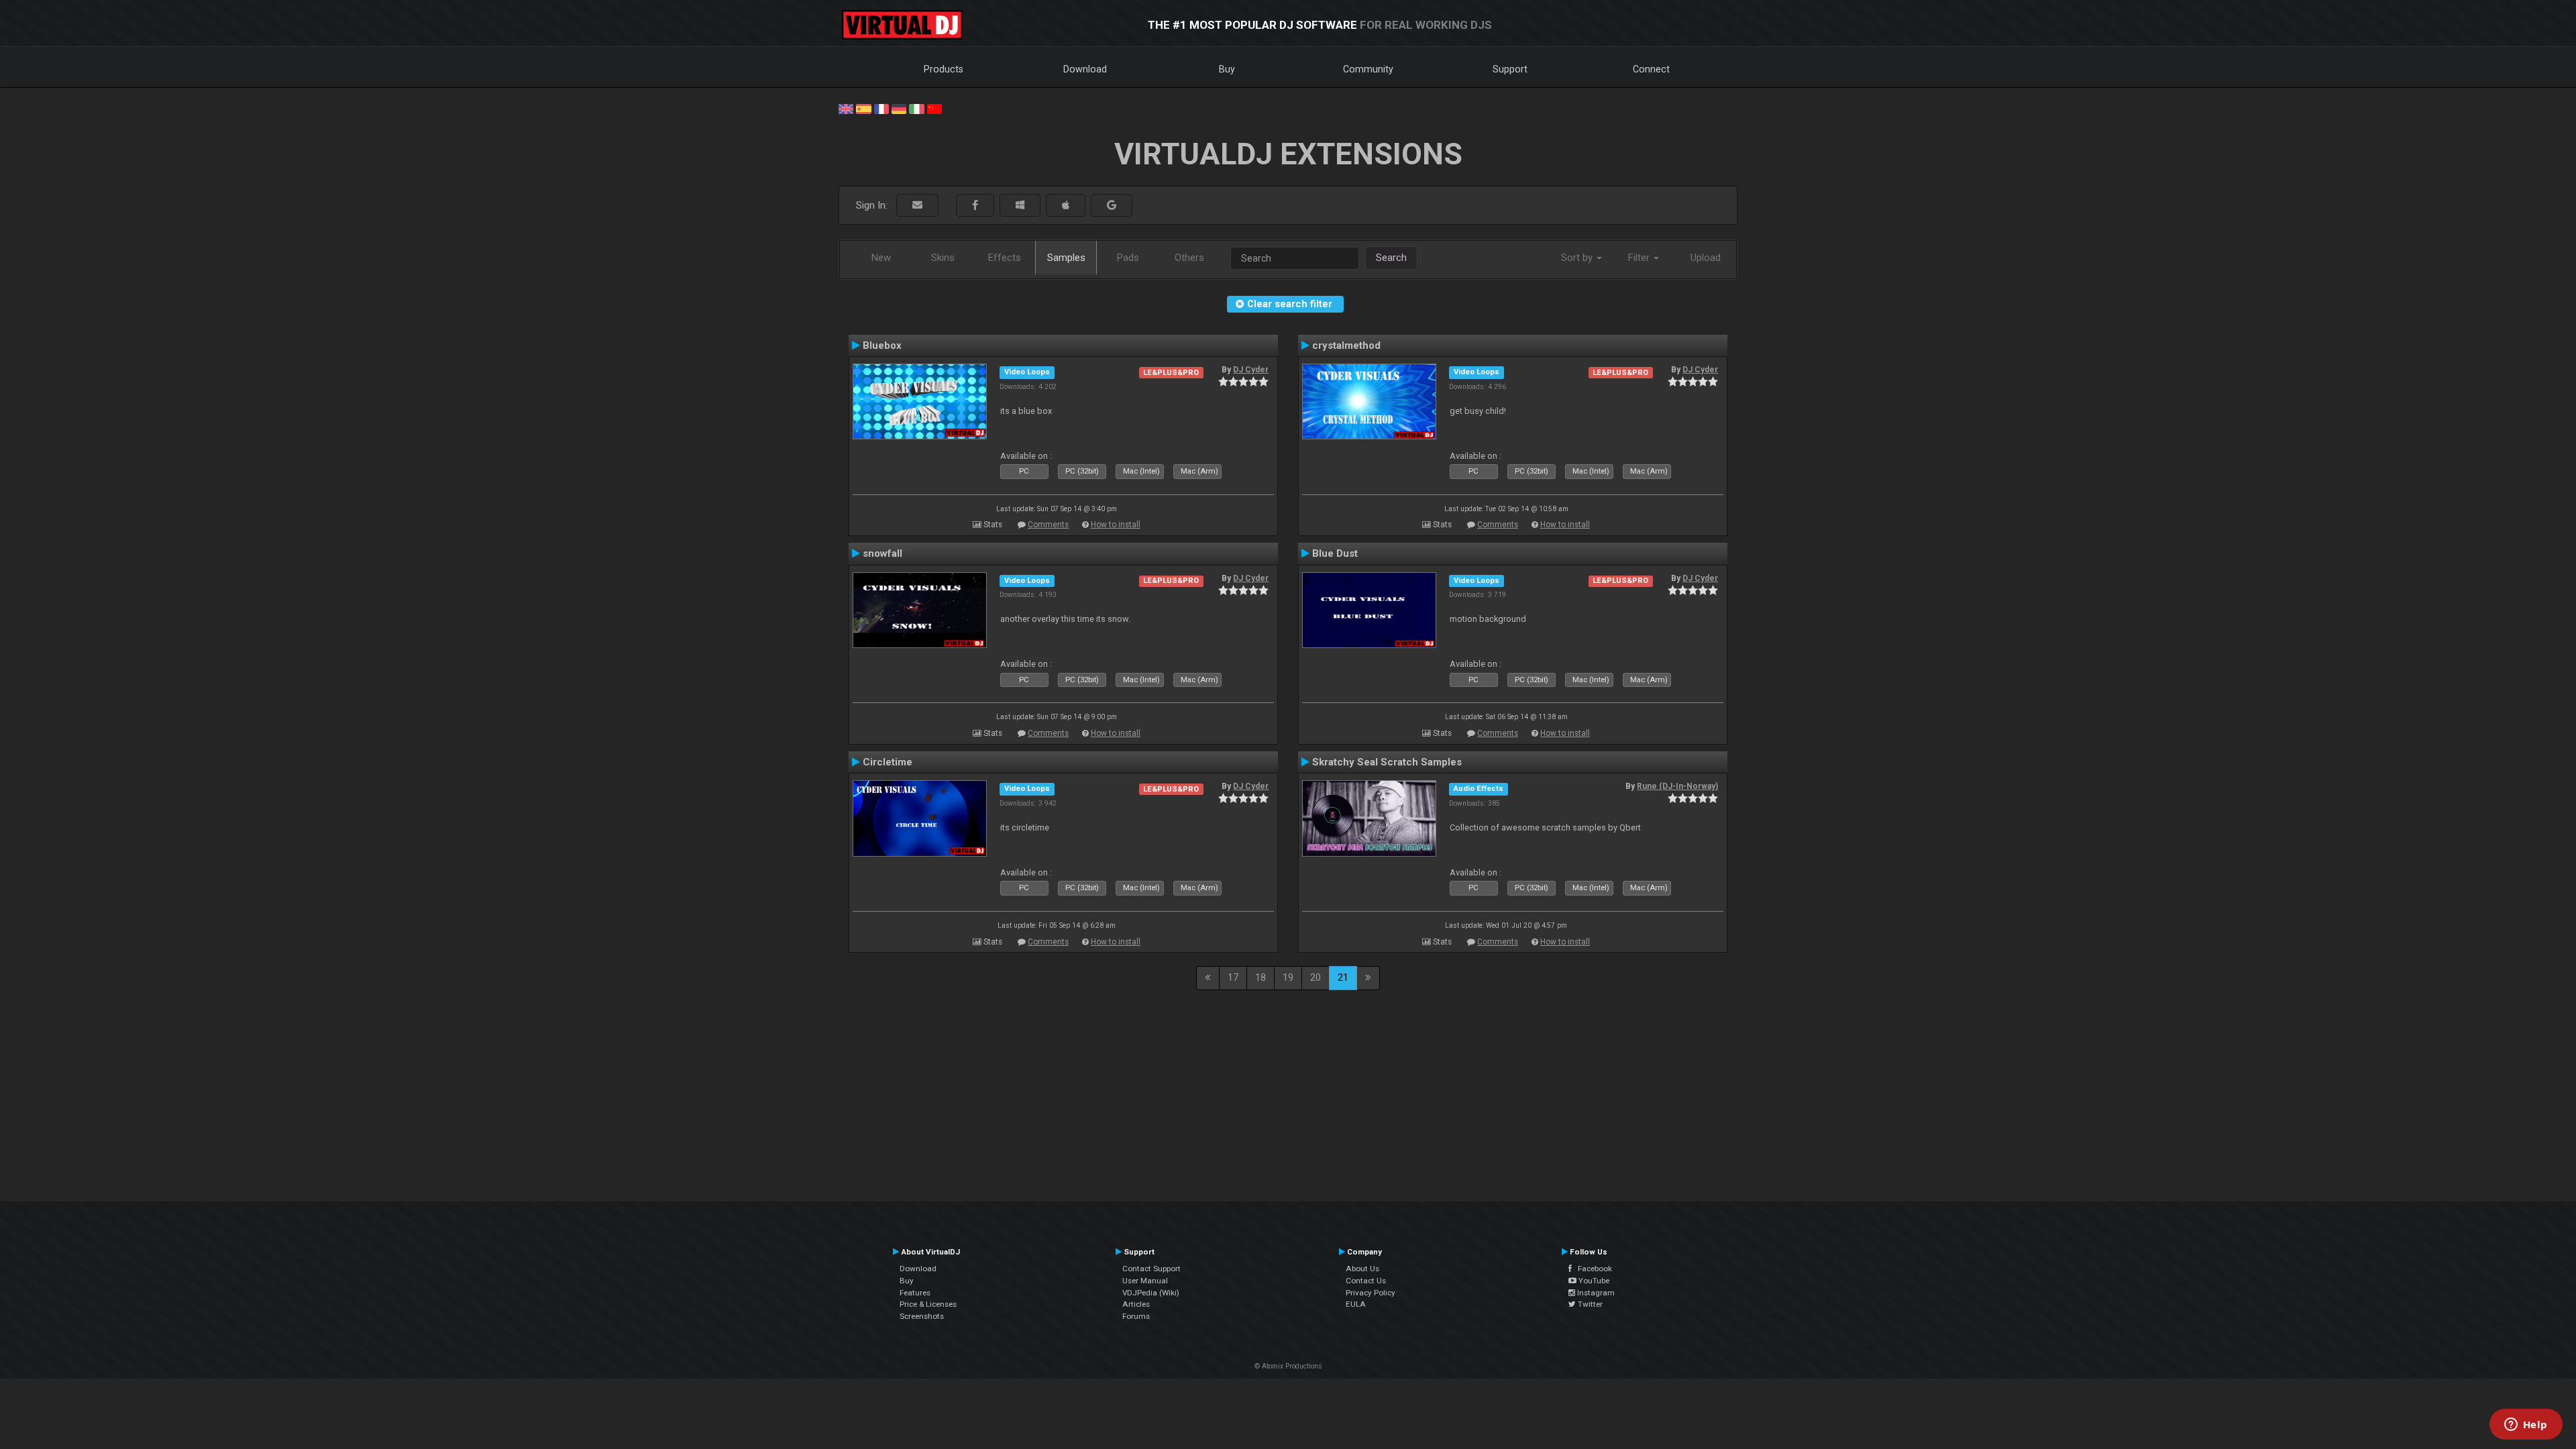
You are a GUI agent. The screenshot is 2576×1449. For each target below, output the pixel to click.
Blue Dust (1335, 553)
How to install (1116, 525)
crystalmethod (1346, 345)
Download (1085, 69)
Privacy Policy (1371, 1293)
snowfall (882, 553)
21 (1343, 977)
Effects (1005, 258)
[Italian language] (916, 108)
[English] (846, 108)
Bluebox (882, 345)
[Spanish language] (863, 108)
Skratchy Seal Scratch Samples (1387, 762)
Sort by (1578, 258)
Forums (1136, 1316)
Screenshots (922, 1316)
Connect (1651, 69)
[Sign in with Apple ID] (1066, 206)
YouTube (1593, 1281)
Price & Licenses (928, 1304)
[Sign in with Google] (1112, 206)
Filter (1640, 258)
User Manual (1145, 1281)
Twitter (1589, 1304)
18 (1260, 977)
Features (915, 1293)
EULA (1356, 1304)
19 (1288, 977)
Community (1368, 69)
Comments (1048, 525)
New (881, 258)
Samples (1066, 258)
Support (1510, 69)
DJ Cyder (1251, 370)
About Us (1362, 1269)
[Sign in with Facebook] (975, 206)
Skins (943, 258)
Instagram (1595, 1293)
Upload (1706, 258)
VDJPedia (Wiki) (1151, 1293)
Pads (1128, 258)
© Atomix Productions (1288, 1366)
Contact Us (1366, 1281)
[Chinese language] (934, 108)
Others (1189, 258)
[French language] (881, 108)
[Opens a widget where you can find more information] (2526, 1426)
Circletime (888, 762)
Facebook (1592, 1269)
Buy (1227, 69)
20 (1316, 977)
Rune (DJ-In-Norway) (1677, 786)
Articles (1136, 1304)
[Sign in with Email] (917, 206)
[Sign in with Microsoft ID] (1020, 206)
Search (1391, 258)
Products (944, 69)
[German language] (899, 108)
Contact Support (1151, 1269)
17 (1233, 977)
